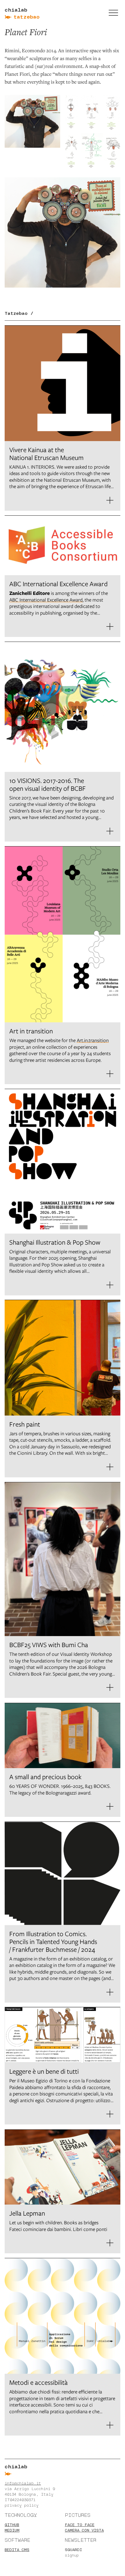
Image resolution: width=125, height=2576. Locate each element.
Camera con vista (84, 2530)
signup (72, 2555)
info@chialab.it (23, 2483)
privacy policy (22, 2505)
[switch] (113, 13)
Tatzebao (27, 17)
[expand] (110, 500)
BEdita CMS (17, 2550)
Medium (12, 2530)
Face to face (80, 2525)
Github (12, 2525)
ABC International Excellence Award (46, 600)
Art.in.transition (93, 1040)
